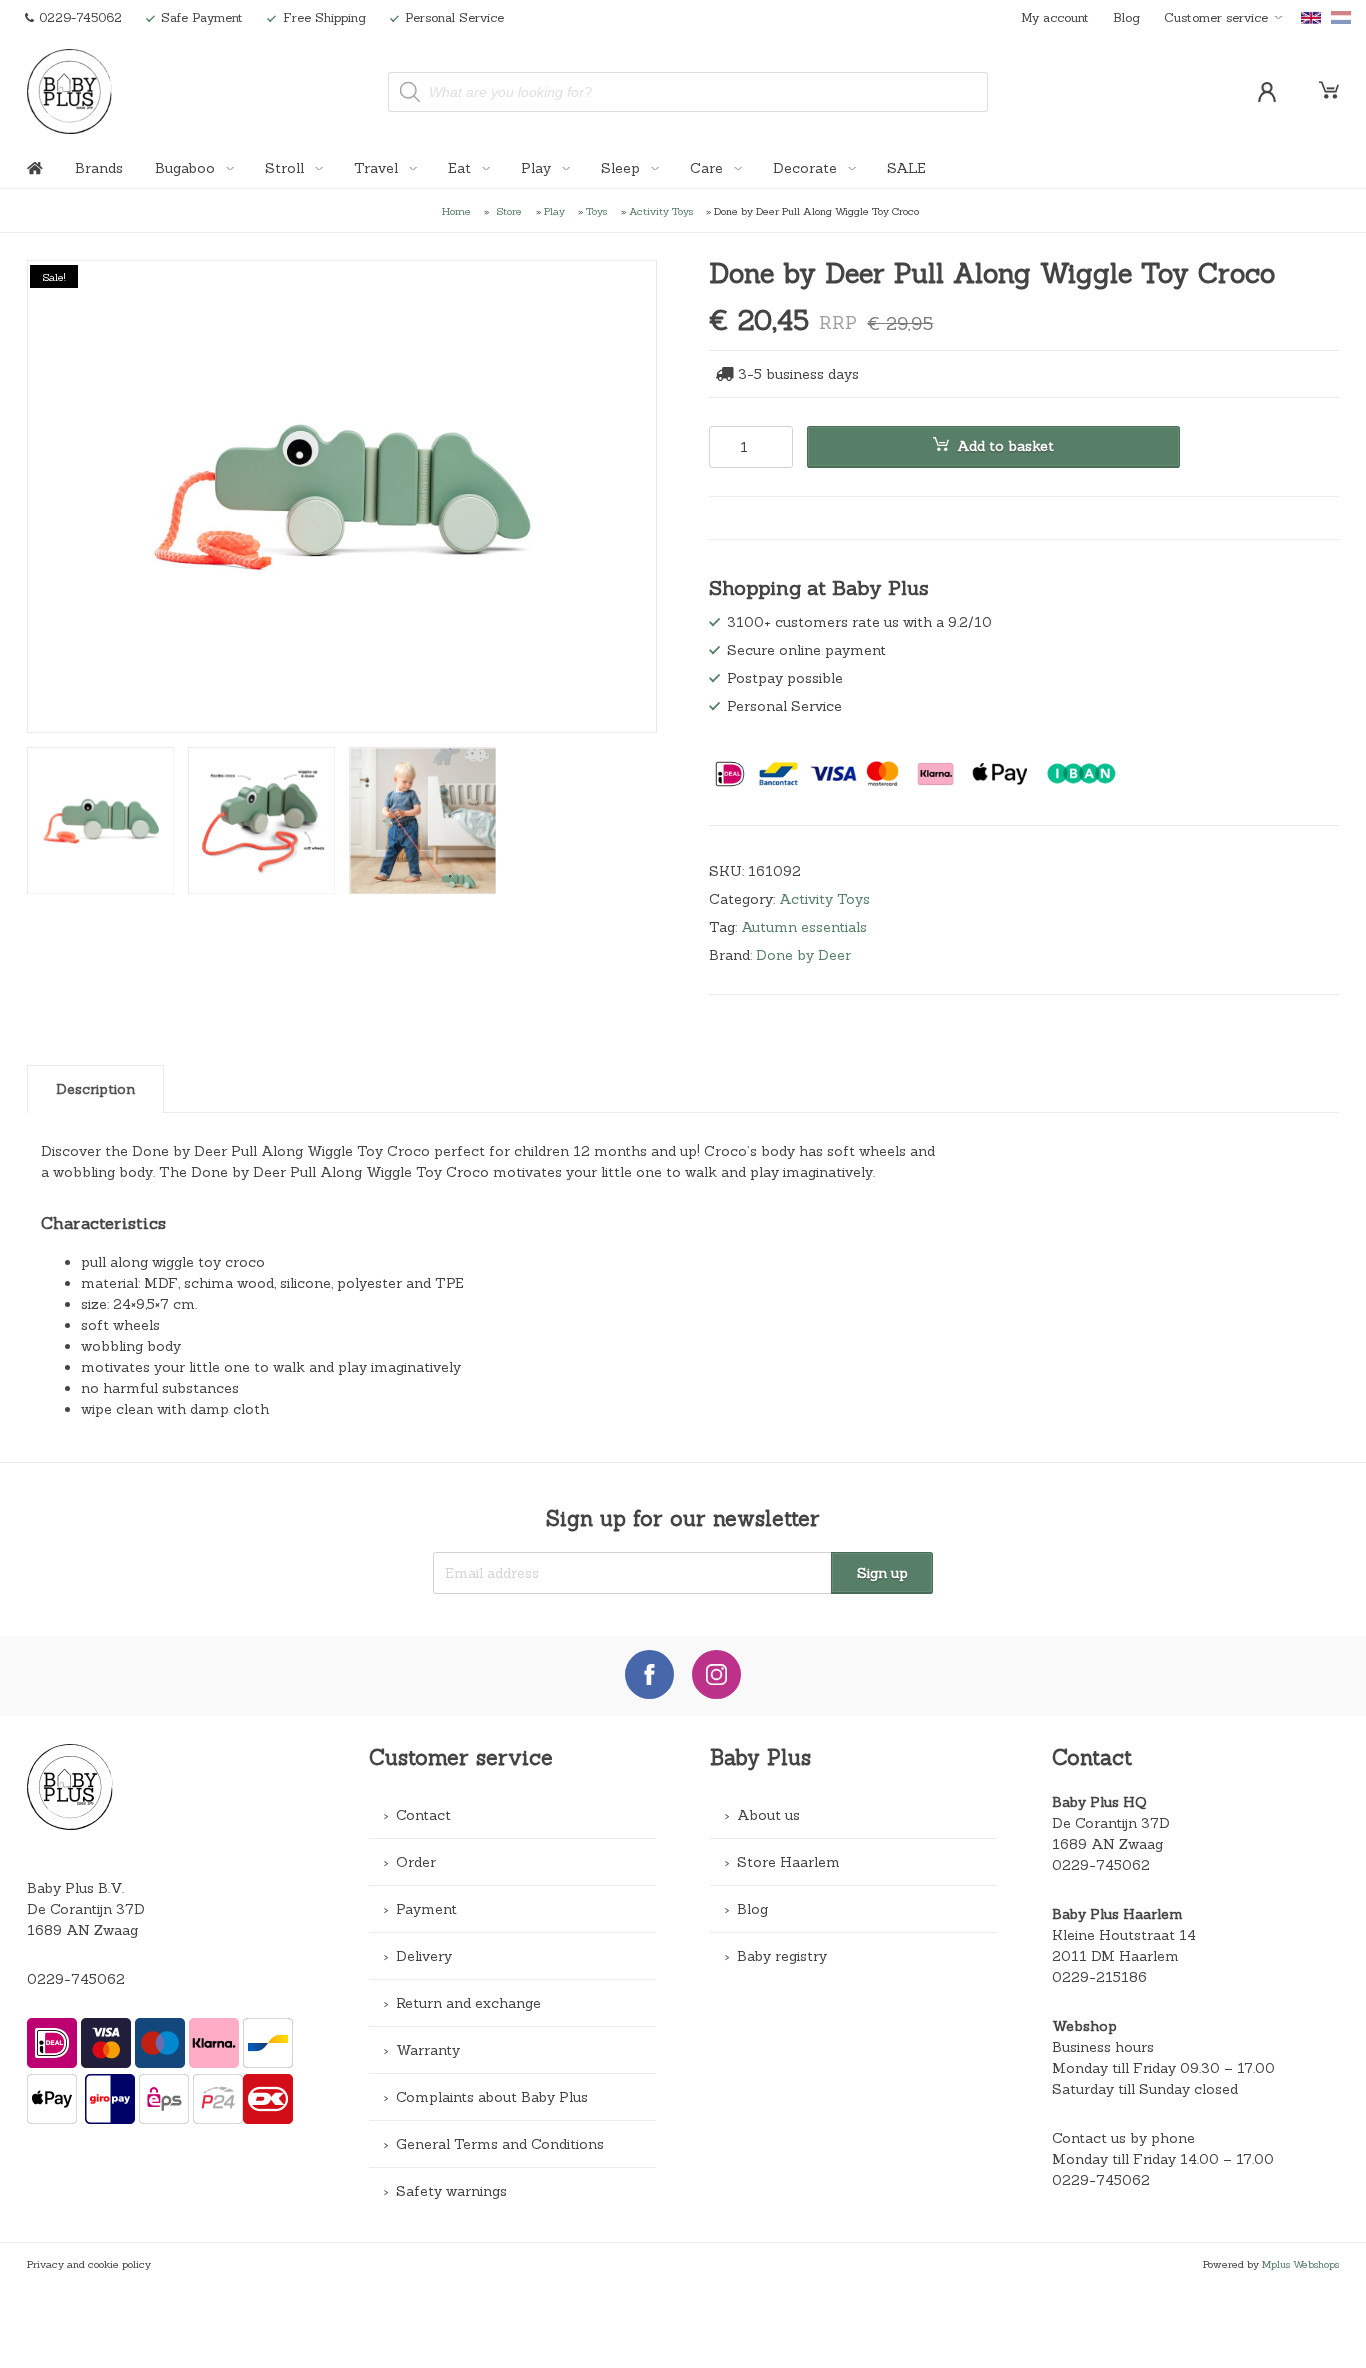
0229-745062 (76, 1979)
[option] (342, 496)
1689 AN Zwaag (1107, 1844)
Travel (378, 168)
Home (456, 211)
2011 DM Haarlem (1115, 1956)
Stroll (286, 168)
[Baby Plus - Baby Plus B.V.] (70, 91)
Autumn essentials (804, 927)
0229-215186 (1099, 1977)
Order (416, 1862)
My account (1055, 17)
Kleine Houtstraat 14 (1124, 1935)
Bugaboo (187, 168)
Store (509, 211)
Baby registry (782, 1956)
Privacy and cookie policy (89, 2264)
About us (768, 1815)
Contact (423, 1815)
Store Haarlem (788, 1862)
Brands (99, 168)
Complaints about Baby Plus (492, 2097)
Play (538, 168)
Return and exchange (468, 2003)
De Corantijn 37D (1111, 1823)
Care (708, 168)
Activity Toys (661, 211)
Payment (426, 1909)
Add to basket (1005, 446)
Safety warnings (451, 2191)
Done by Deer (803, 955)
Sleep (622, 168)
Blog (1126, 17)
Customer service (1216, 17)
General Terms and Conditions (500, 2144)
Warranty (428, 2050)
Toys (596, 211)
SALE (906, 168)
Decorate (807, 168)
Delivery (424, 1956)
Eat (461, 168)
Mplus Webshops (1300, 2264)
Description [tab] (95, 1089)
